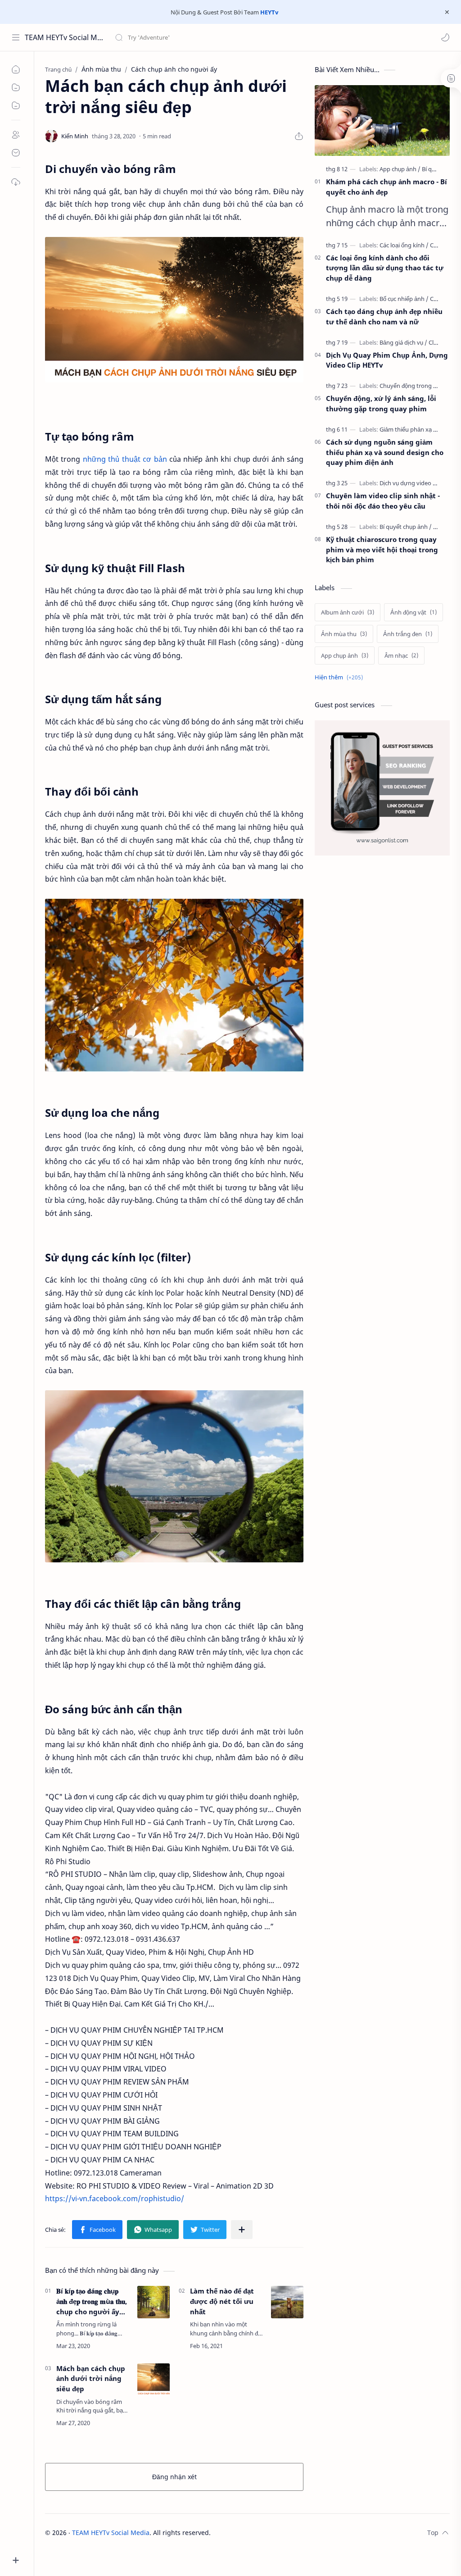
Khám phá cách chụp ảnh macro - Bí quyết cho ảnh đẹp (386, 187)
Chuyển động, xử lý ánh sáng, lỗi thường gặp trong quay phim (381, 403)
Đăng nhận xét (174, 2477)
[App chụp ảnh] (400, 169)
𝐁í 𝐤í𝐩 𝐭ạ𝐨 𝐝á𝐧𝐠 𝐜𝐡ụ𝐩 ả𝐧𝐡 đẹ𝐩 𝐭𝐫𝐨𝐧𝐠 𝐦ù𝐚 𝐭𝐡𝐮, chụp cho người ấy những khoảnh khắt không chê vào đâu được (92, 2301)
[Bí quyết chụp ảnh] (406, 527)
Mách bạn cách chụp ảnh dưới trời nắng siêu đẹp (91, 2379)
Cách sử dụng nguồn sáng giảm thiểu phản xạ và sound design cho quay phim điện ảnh (385, 452)
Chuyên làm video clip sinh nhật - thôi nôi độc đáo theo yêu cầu (383, 501)
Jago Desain (271, 2533)
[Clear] (256, 37)
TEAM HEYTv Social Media (64, 37)
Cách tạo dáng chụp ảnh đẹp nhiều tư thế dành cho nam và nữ (384, 316)
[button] (445, 37)
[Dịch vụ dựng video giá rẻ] (416, 483)
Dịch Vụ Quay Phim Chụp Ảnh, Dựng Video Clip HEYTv (387, 360)
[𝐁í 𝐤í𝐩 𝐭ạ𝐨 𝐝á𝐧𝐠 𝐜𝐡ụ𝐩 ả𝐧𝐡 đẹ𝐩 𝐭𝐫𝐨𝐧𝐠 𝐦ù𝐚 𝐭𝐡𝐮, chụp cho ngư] (154, 2302)
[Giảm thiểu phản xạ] (409, 429)
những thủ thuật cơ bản (125, 459)
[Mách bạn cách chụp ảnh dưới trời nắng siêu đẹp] (154, 2380)
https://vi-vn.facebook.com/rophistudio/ (115, 2198)
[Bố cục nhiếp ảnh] (404, 299)
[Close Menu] (447, 12)
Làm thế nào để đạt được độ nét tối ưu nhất (222, 2301)
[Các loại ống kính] (404, 245)
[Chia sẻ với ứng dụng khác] (242, 2230)
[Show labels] (341, 677)
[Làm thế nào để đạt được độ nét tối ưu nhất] (287, 2302)
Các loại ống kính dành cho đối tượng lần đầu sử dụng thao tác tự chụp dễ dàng (385, 268)
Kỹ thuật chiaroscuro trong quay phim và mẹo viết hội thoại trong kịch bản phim (382, 550)
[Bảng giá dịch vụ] (403, 342)
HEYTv (269, 12)
